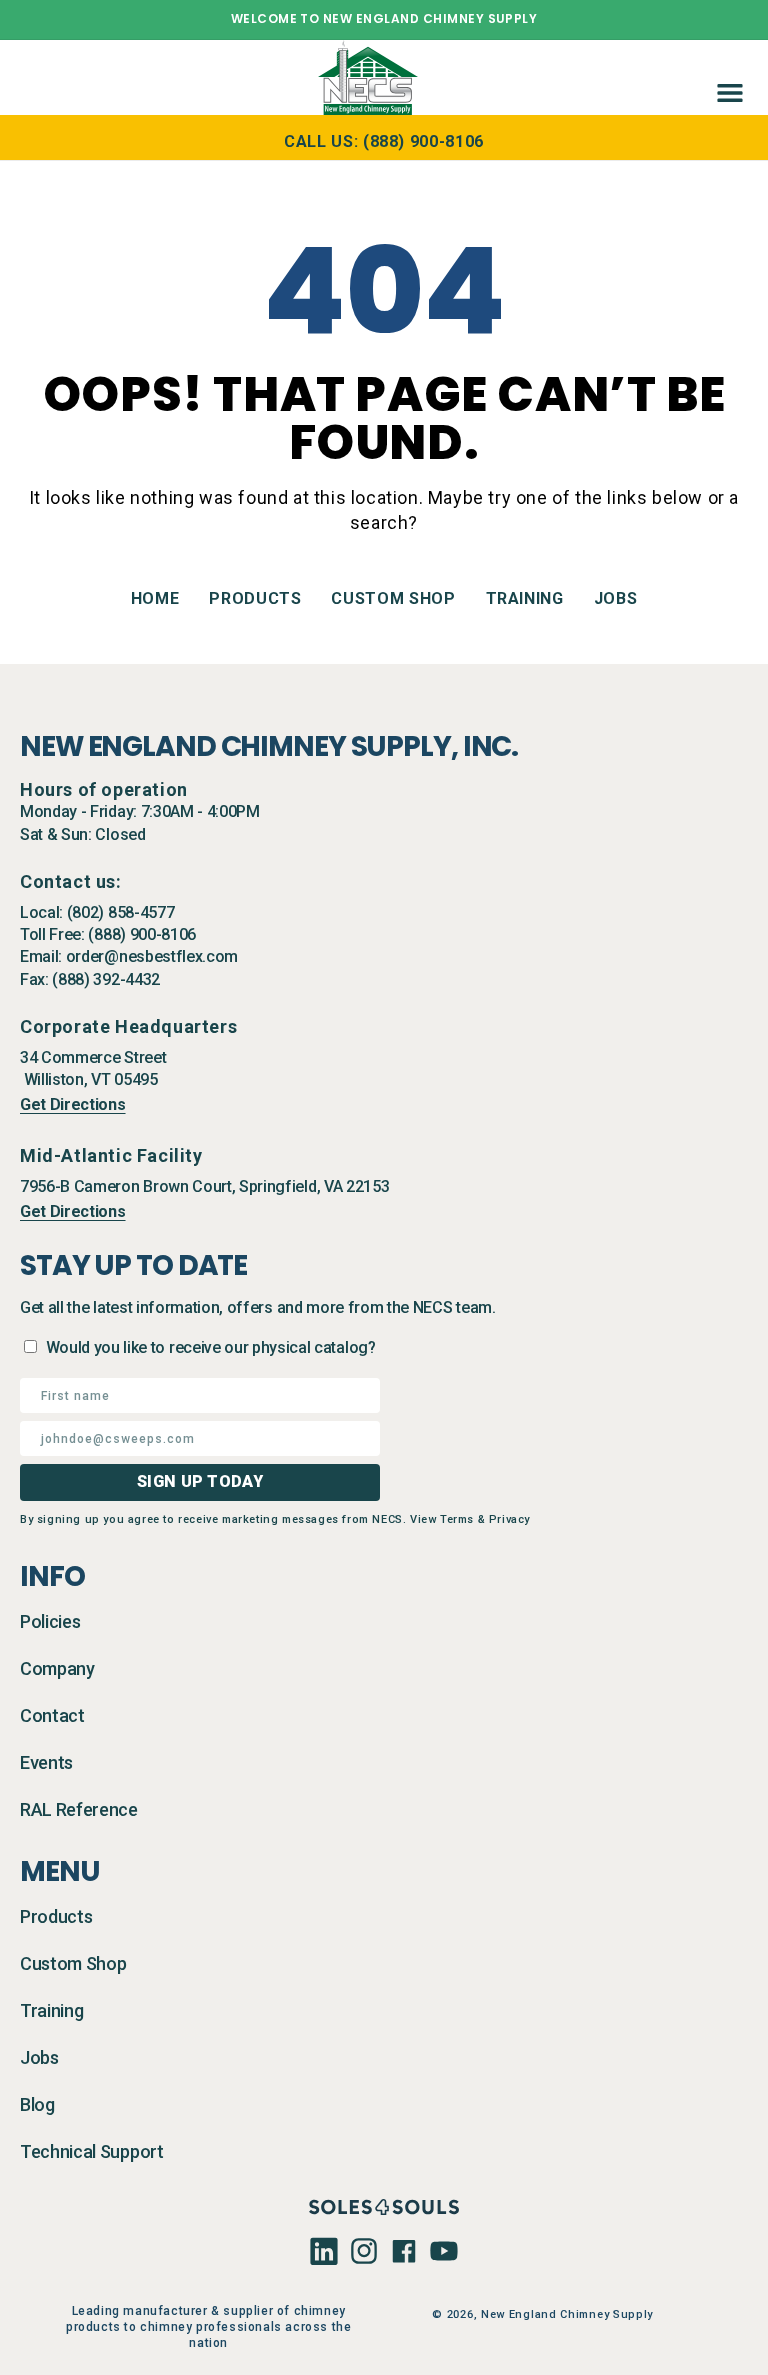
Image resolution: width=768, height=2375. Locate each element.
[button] (726, 77)
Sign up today (200, 1481)
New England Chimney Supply (567, 2314)
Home (155, 598)
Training (525, 598)
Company (57, 1668)
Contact (52, 1715)
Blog (37, 2104)
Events (46, 1762)
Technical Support (92, 2151)
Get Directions (73, 1104)
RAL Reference (79, 1809)
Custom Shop (393, 598)
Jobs (616, 598)
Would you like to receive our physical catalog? (211, 1347)
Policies (50, 1621)
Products (255, 598)
